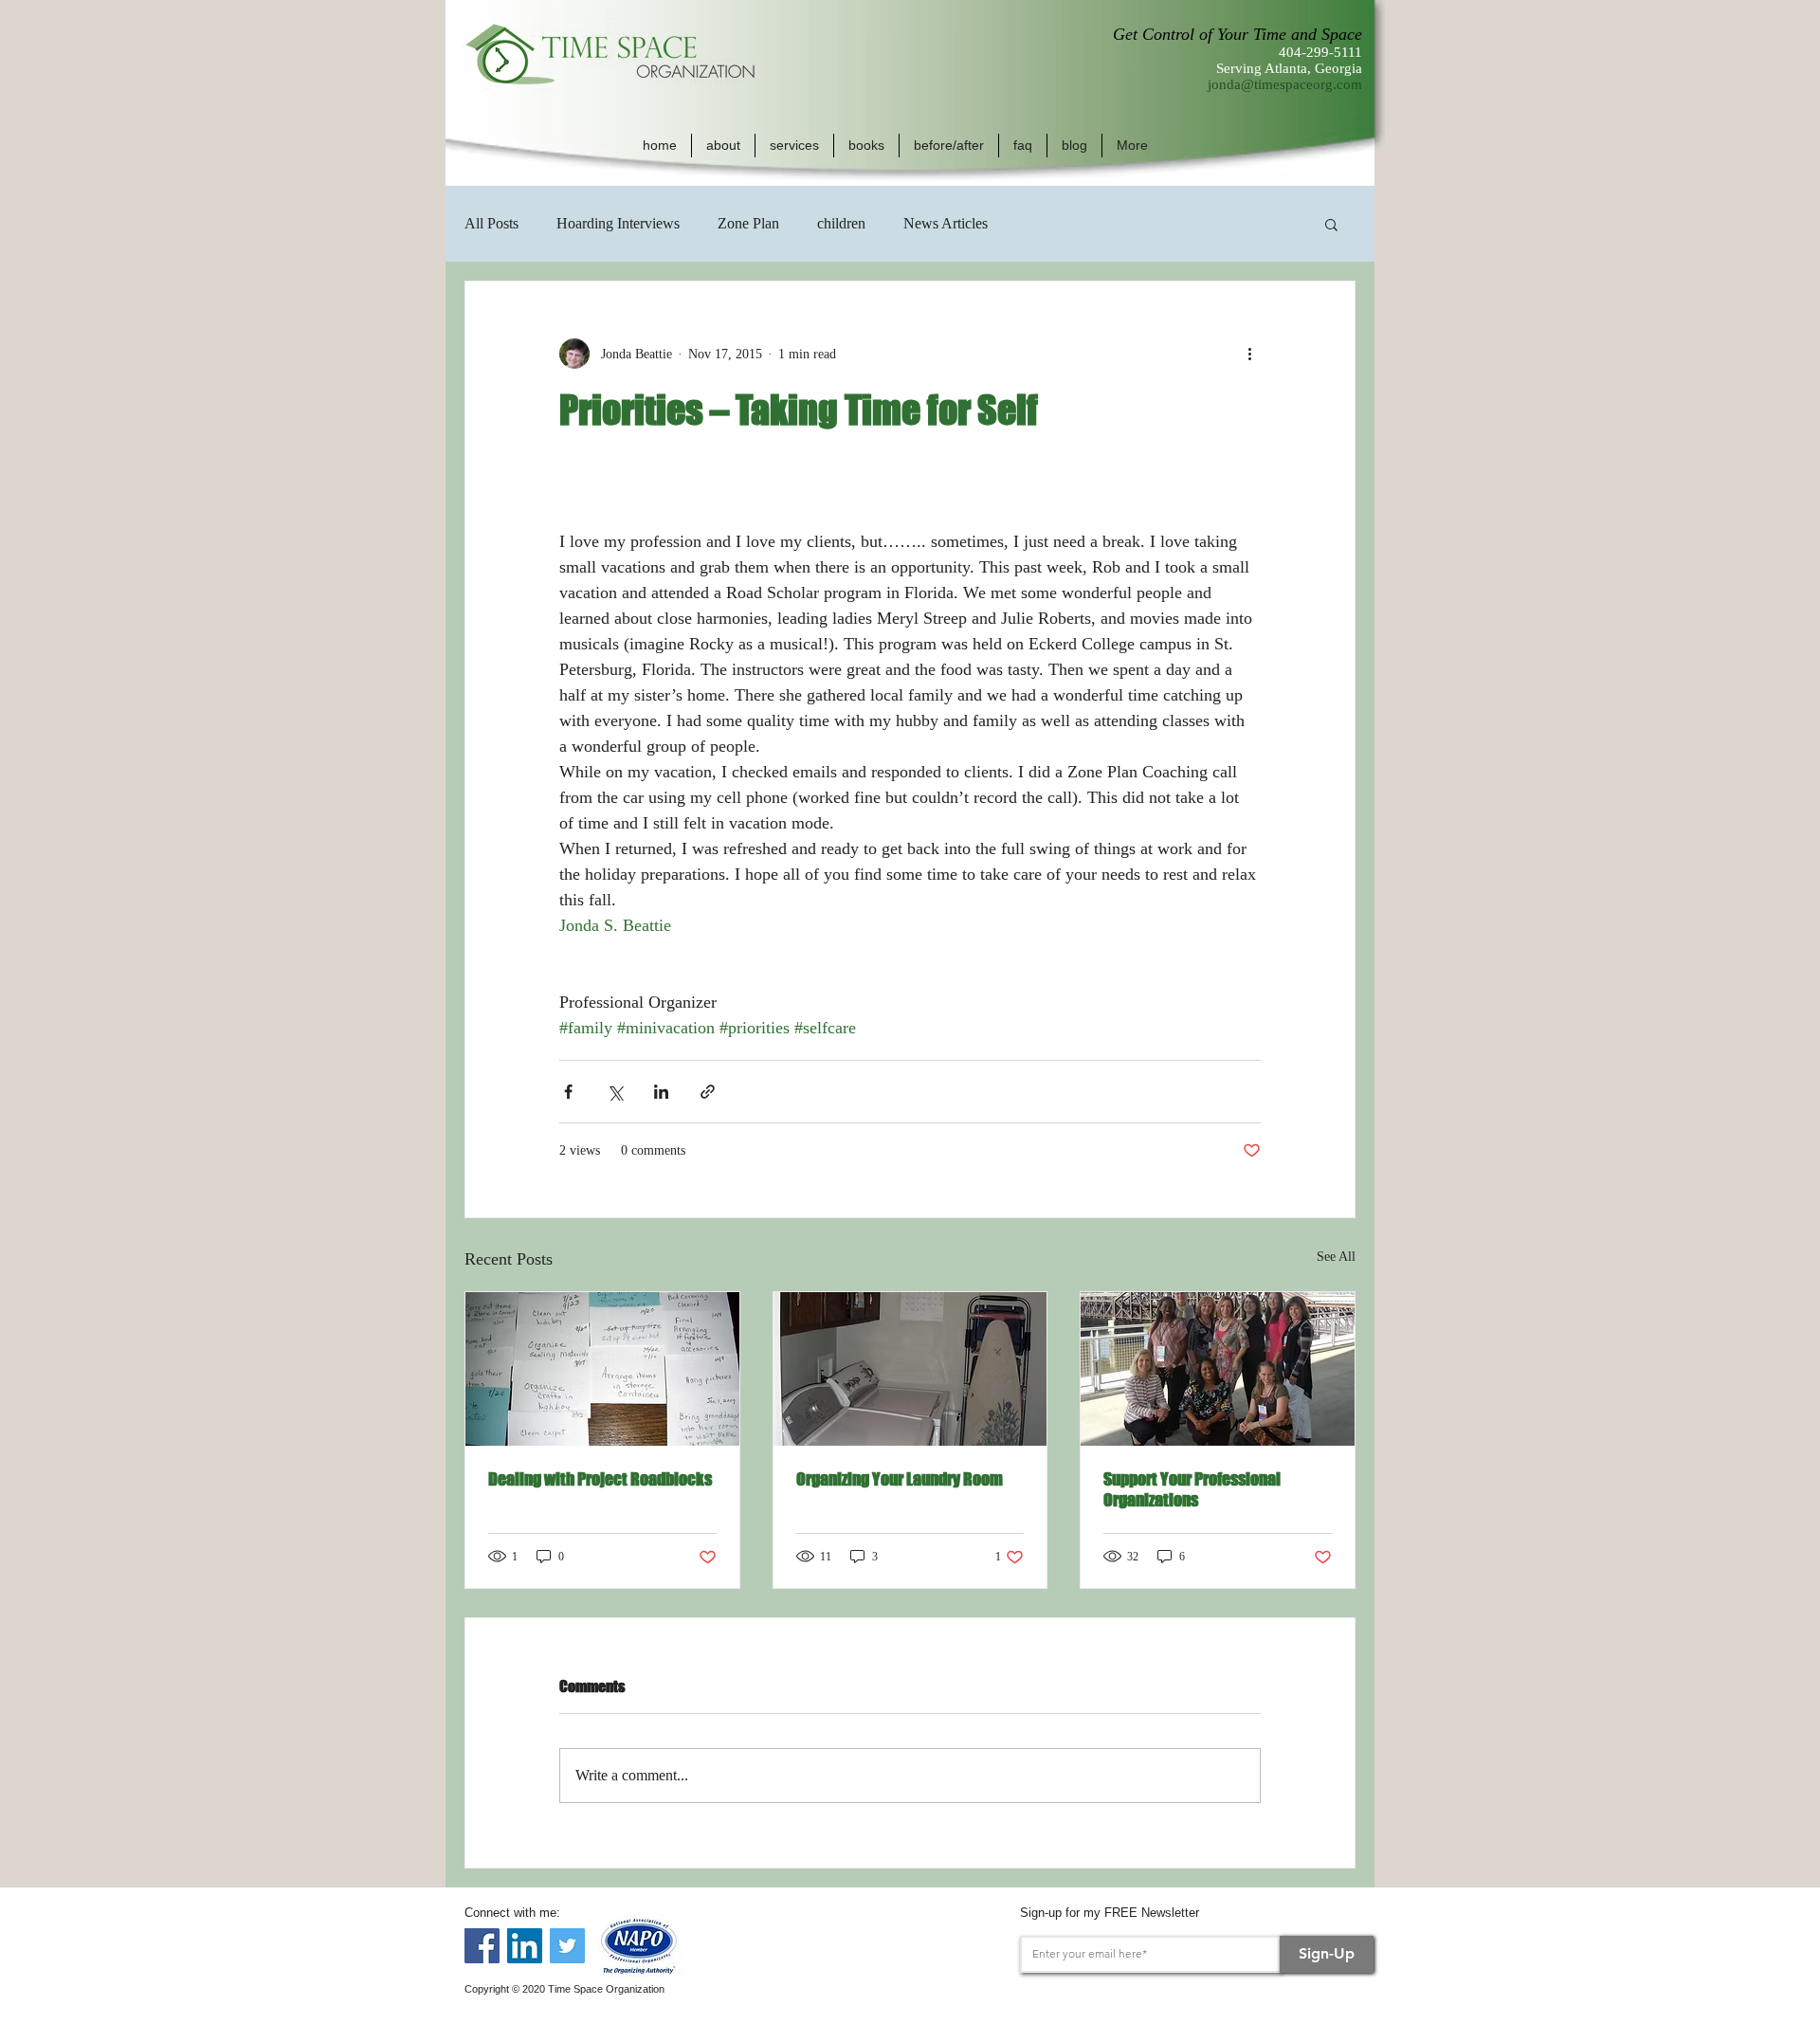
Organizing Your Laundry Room (900, 1479)
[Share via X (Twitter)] (615, 1092)
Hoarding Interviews (618, 223)
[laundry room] (910, 1369)
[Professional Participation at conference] (1218, 1369)
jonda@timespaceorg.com (1285, 84)
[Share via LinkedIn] (661, 1092)
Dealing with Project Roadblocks (600, 1479)
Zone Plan (748, 223)
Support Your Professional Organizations (1192, 1489)
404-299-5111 (1320, 52)
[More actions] (1249, 354)
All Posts (491, 223)
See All (1336, 1257)
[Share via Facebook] (568, 1092)
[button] (723, 146)
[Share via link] (708, 1092)
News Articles (946, 223)
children (841, 223)
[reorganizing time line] (602, 1369)
